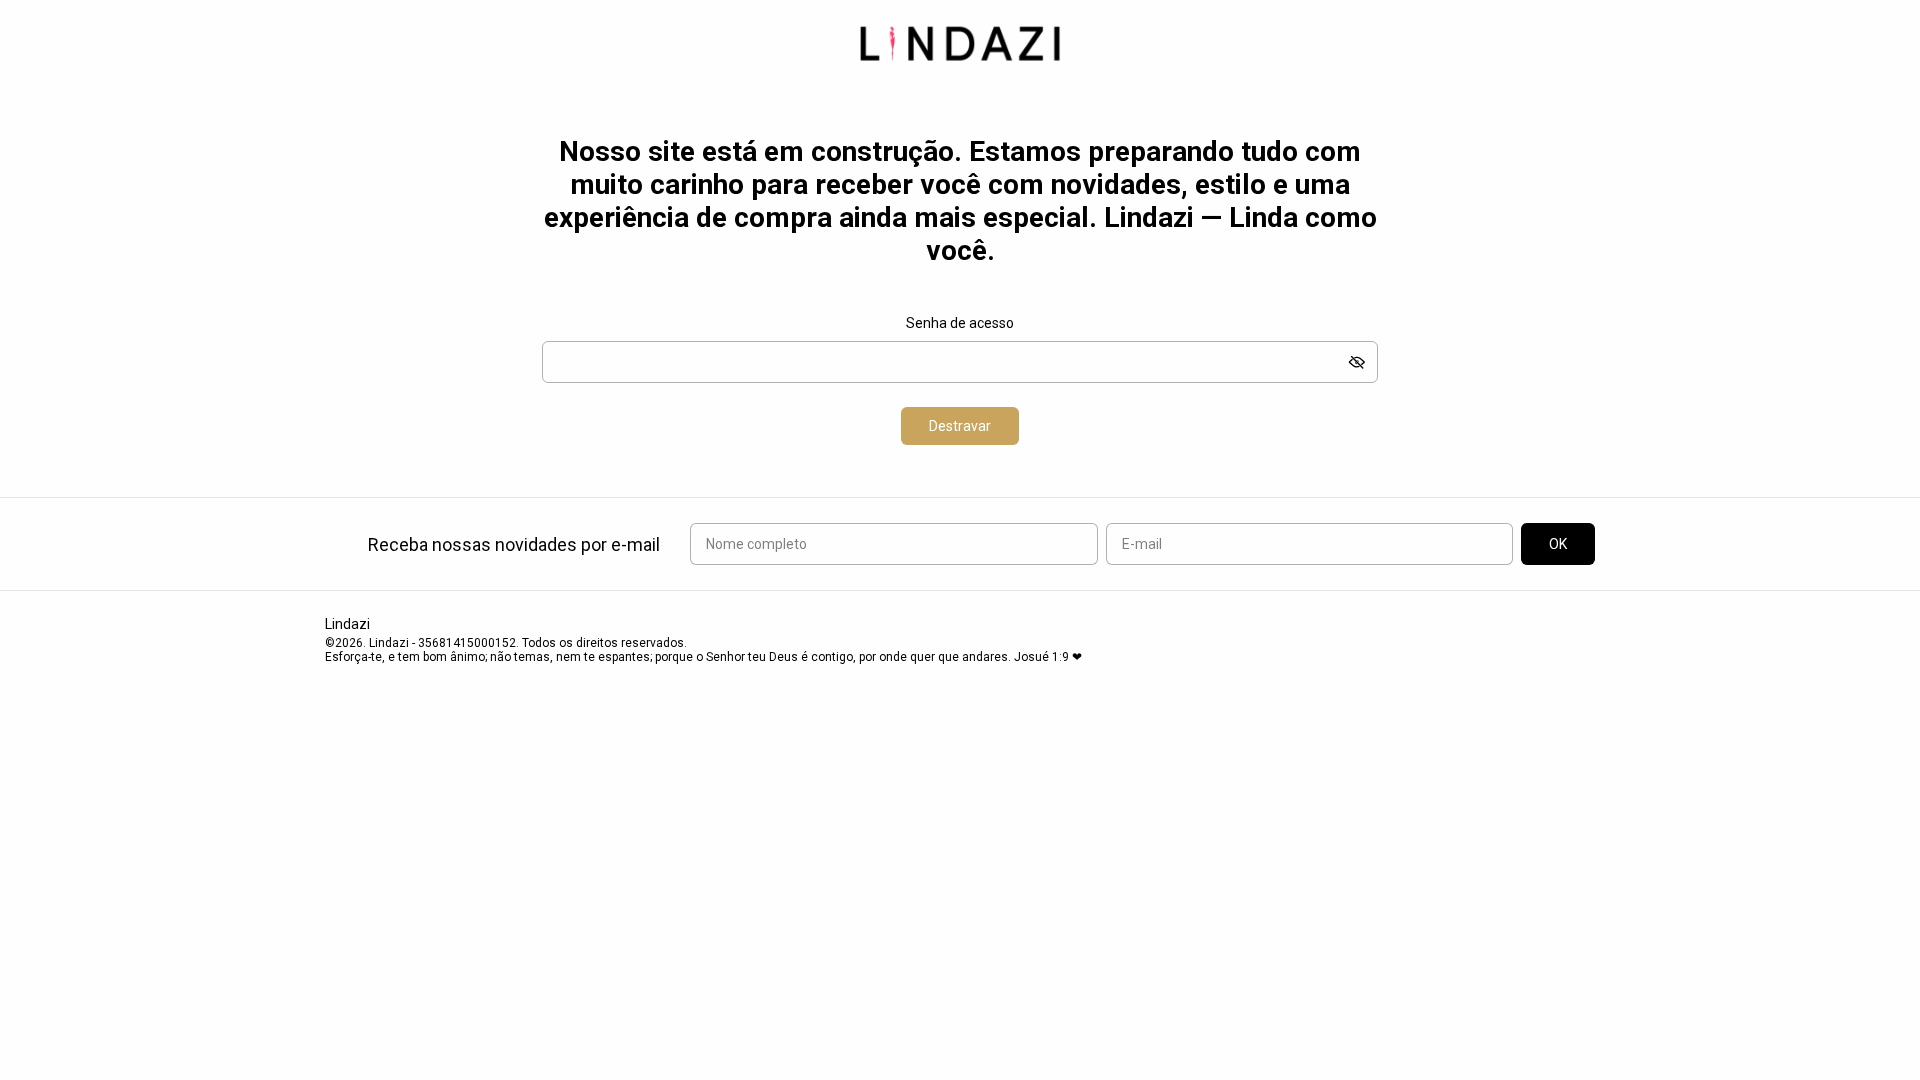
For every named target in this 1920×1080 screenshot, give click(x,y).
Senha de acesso (960, 323)
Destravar (960, 426)
